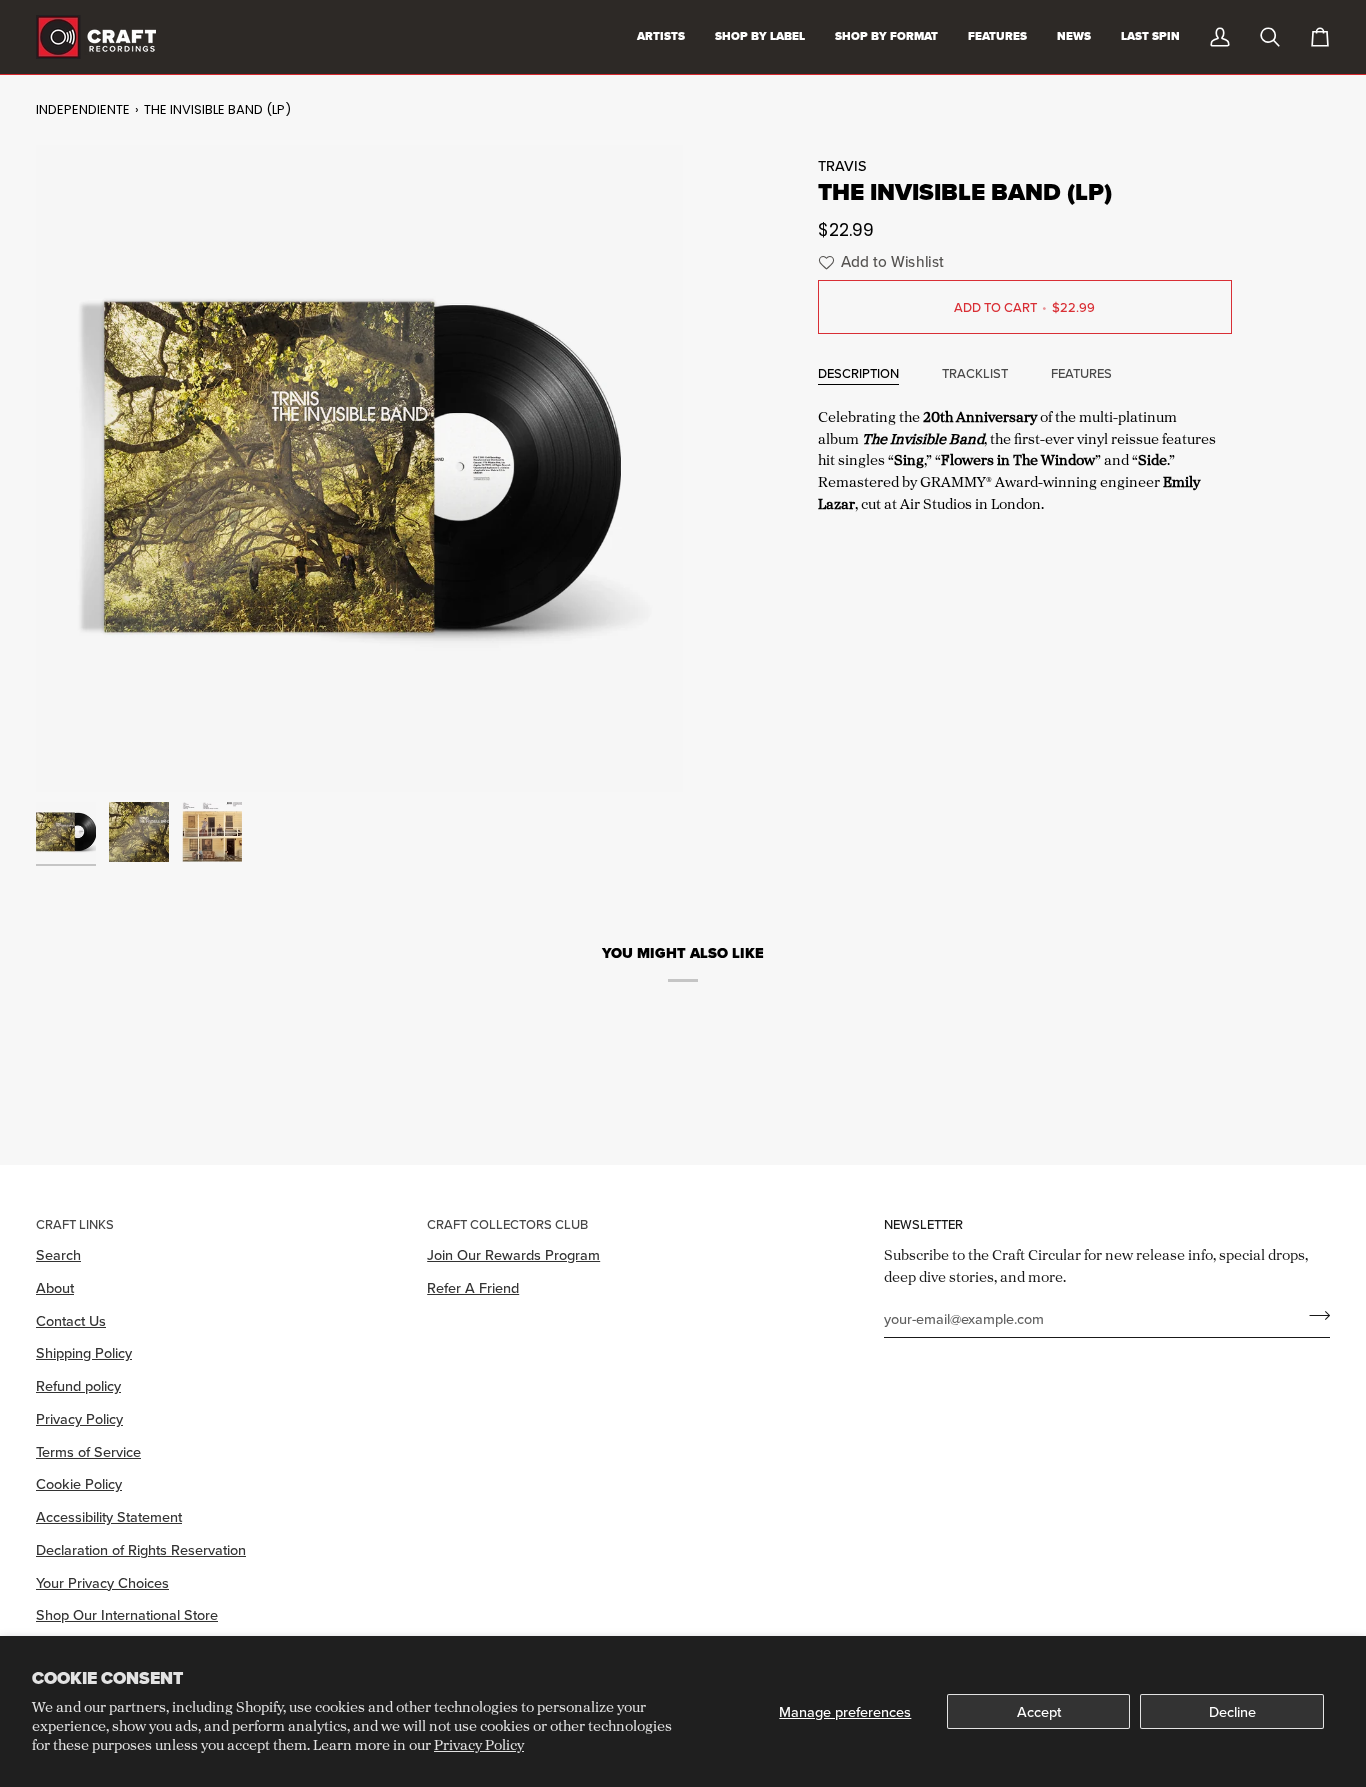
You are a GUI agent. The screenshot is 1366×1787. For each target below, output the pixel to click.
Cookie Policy (79, 1483)
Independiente (83, 109)
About (55, 1287)
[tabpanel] (1025, 458)
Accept (1039, 1711)
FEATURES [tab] (1081, 373)
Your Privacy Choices (102, 1582)
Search (58, 1254)
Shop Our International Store (127, 1614)
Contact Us (71, 1320)
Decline (1232, 1711)
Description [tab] (858, 373)
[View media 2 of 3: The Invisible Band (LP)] (139, 832)
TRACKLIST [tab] (975, 373)
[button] (878, 262)
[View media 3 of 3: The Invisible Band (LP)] (212, 832)
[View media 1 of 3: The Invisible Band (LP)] (66, 832)
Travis (842, 165)
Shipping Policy (84, 1352)
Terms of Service (88, 1451)
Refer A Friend (473, 1287)
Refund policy (78, 1385)
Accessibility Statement (109, 1516)
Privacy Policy (479, 1744)
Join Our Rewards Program (513, 1254)
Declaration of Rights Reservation (141, 1549)
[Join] (1313, 1316)
